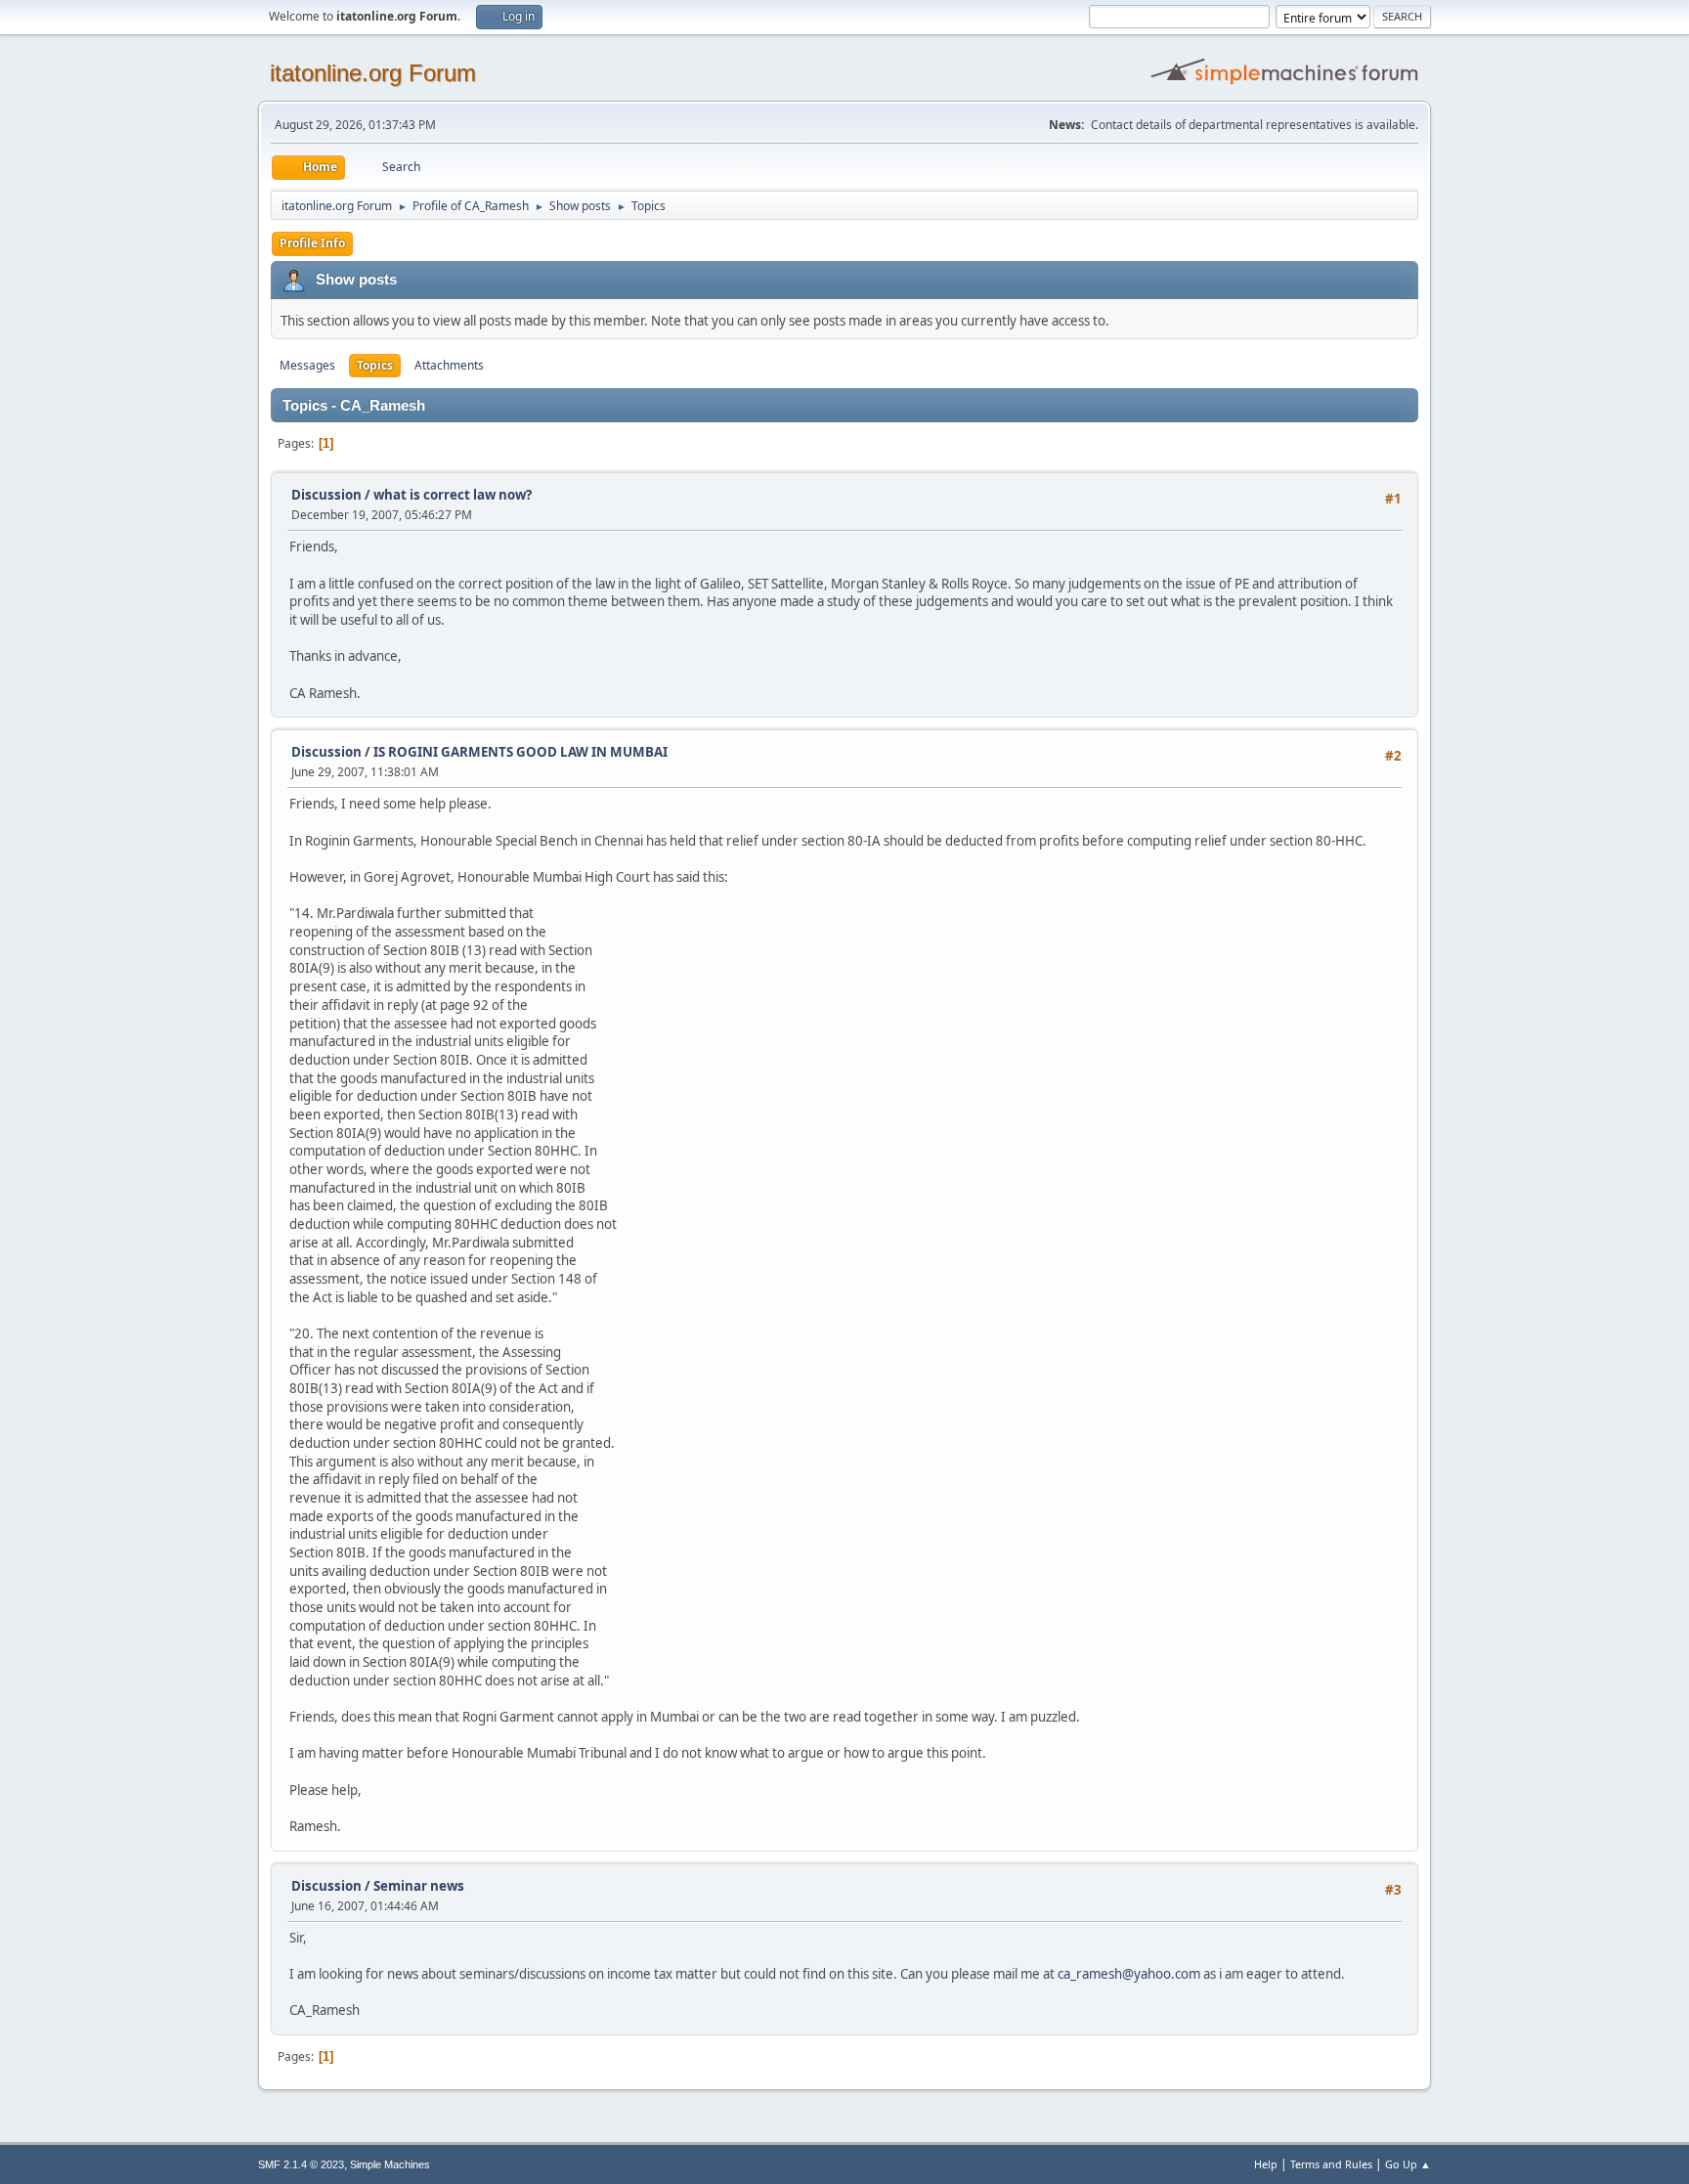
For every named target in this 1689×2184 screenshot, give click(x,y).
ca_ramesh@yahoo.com (1129, 1974)
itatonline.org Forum (373, 73)
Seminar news (419, 1886)
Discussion (326, 495)
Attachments (449, 365)
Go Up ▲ (1408, 2164)
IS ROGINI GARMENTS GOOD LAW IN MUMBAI (520, 752)
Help (1266, 2164)
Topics (375, 365)
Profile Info (312, 243)
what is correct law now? (453, 495)
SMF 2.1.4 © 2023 (301, 2164)
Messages (307, 365)
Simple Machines (390, 2164)
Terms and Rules (1331, 2164)
